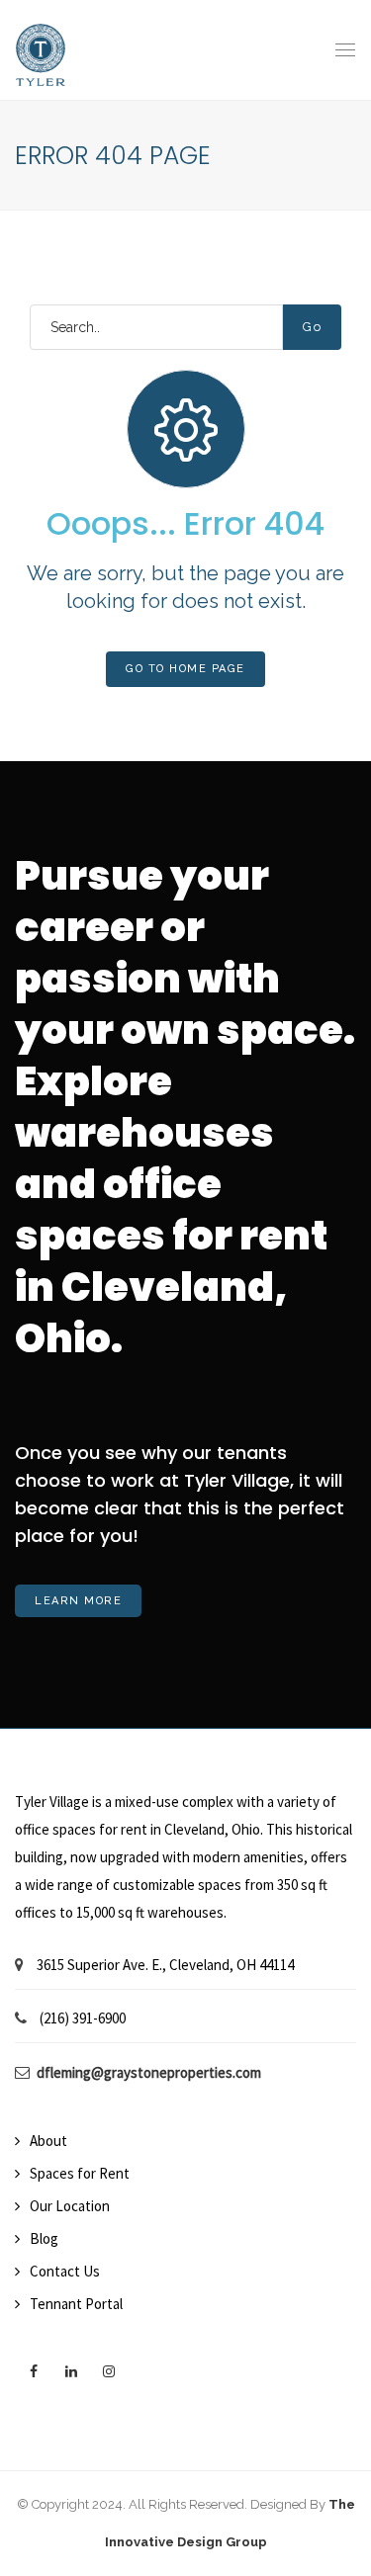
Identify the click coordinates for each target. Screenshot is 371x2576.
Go (312, 327)
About (48, 2141)
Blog (44, 2238)
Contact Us (65, 2271)
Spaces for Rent (80, 2173)
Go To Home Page (185, 669)
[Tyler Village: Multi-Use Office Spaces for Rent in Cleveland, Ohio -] (41, 50)
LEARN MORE (78, 1601)
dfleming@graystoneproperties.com (149, 2072)
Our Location (70, 2206)
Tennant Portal (76, 2304)
